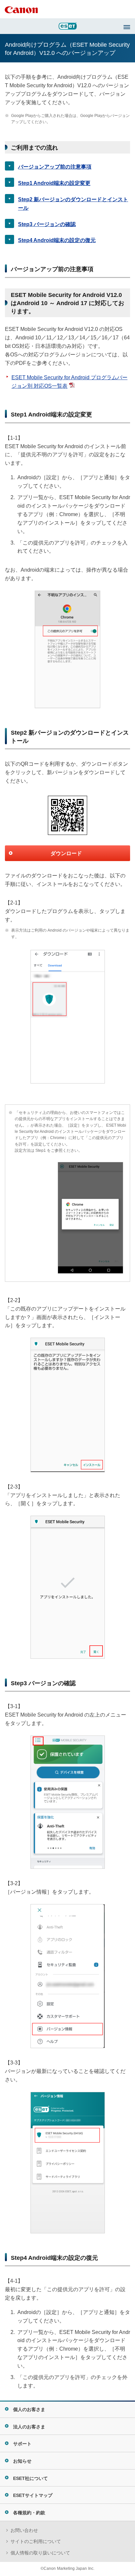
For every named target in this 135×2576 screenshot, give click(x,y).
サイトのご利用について (36, 2541)
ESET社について (30, 2478)
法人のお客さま (29, 2427)
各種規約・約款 (29, 2513)
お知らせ (22, 2461)
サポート (22, 2444)
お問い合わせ (24, 2530)
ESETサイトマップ (33, 2495)
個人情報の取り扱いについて (40, 2553)
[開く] (127, 27)
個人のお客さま (29, 2409)
